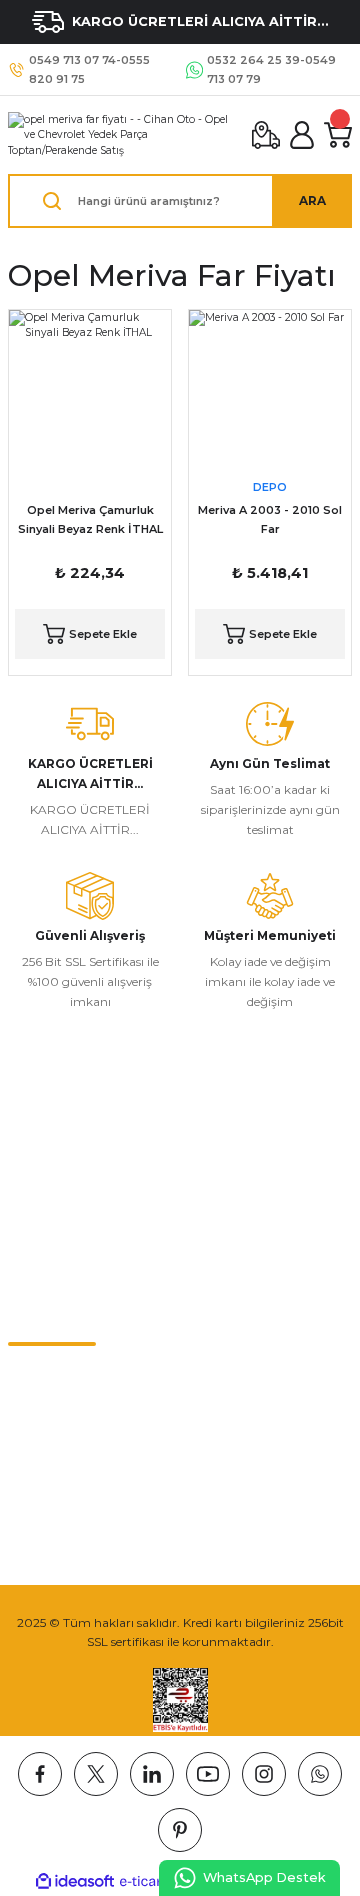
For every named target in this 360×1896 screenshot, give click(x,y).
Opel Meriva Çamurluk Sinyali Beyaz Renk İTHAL (90, 519)
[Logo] (122, 135)
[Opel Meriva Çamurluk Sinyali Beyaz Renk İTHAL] (90, 391)
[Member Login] (302, 135)
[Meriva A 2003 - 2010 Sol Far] (270, 391)
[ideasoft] (75, 1882)
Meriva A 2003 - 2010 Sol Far (270, 519)
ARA (312, 200)
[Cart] (338, 135)
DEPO (270, 487)
